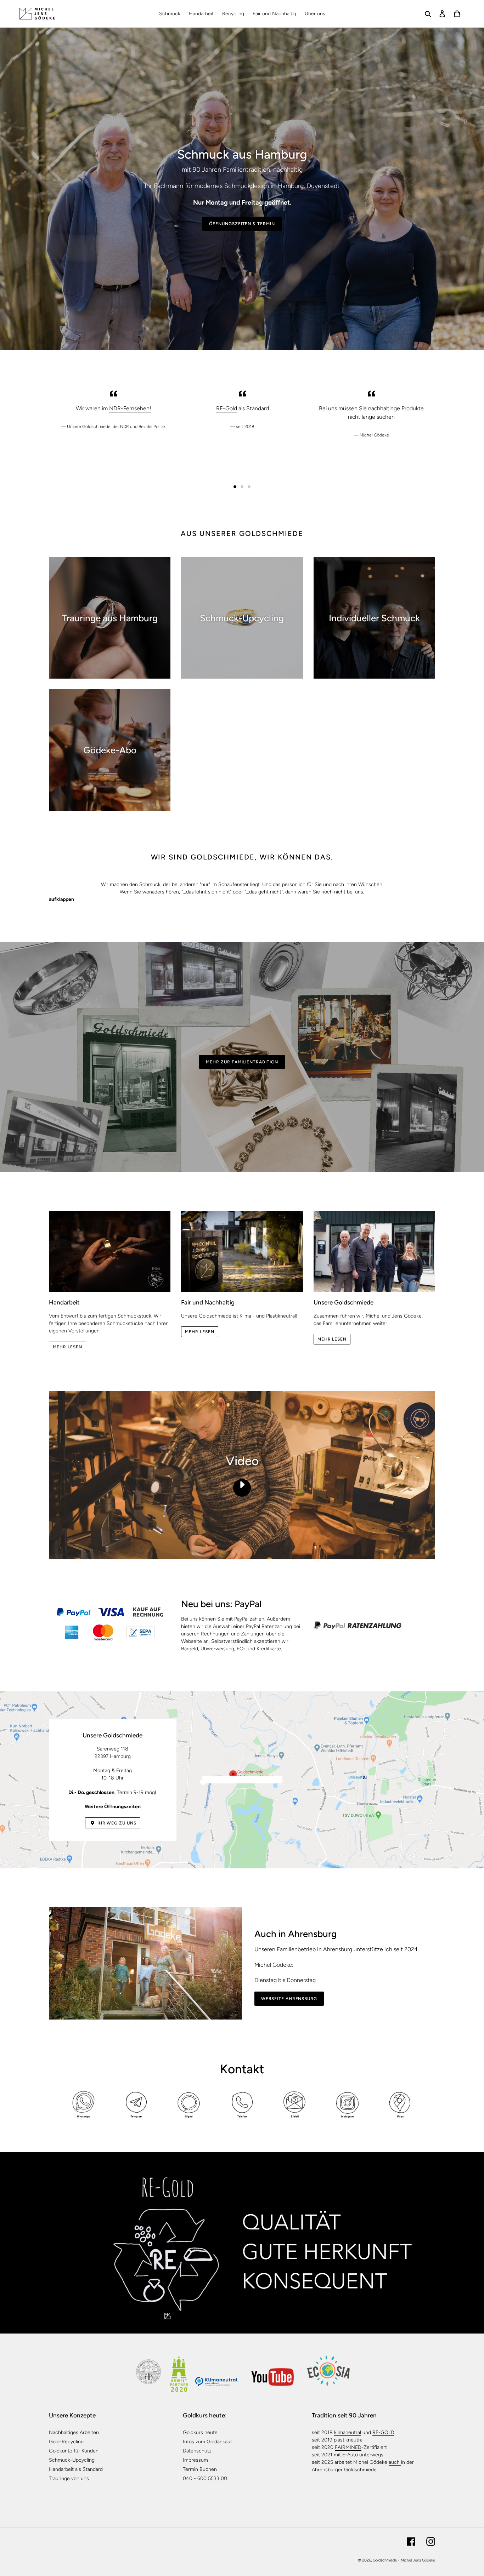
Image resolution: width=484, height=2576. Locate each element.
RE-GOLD (383, 2432)
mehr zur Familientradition (242, 1062)
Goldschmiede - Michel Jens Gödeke (404, 2560)
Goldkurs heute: (205, 2415)
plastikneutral (349, 2440)
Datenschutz (197, 2451)
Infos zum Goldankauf (207, 2442)
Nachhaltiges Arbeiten (74, 2432)
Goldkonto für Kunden (74, 2451)
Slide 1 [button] (235, 487)
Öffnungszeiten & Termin (242, 224)
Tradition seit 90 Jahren (344, 2415)
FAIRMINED (348, 2447)
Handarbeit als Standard (76, 2469)
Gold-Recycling (66, 2442)
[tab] (235, 487)
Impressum (195, 2460)
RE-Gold (227, 408)
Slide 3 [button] (249, 487)
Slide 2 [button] (242, 487)
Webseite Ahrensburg (289, 1999)
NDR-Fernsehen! (130, 408)
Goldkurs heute (200, 2432)
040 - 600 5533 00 (205, 2478)
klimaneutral (348, 2432)
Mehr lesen (67, 1347)
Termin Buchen (200, 2469)
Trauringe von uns (69, 2478)
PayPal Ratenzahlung (270, 1626)
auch (395, 2462)
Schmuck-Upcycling (72, 2460)
